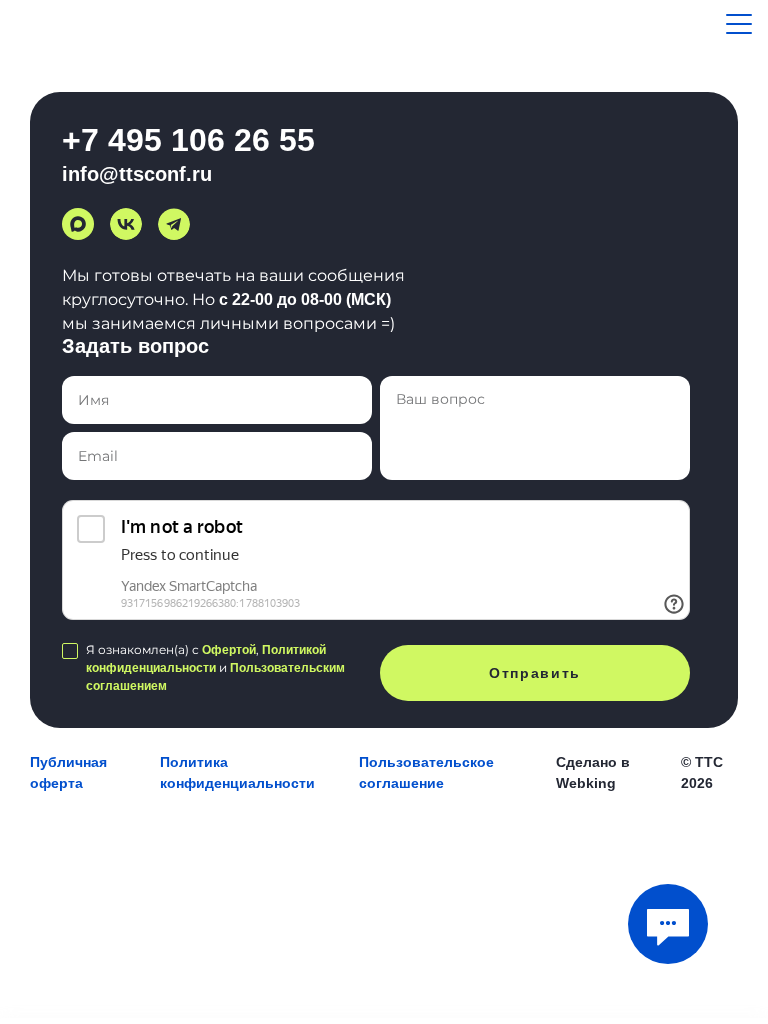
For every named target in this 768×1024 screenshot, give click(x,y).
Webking (586, 783)
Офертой (229, 650)
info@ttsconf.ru (137, 174)
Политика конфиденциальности (237, 772)
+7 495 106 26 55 (188, 140)
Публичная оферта (68, 772)
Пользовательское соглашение (426, 772)
